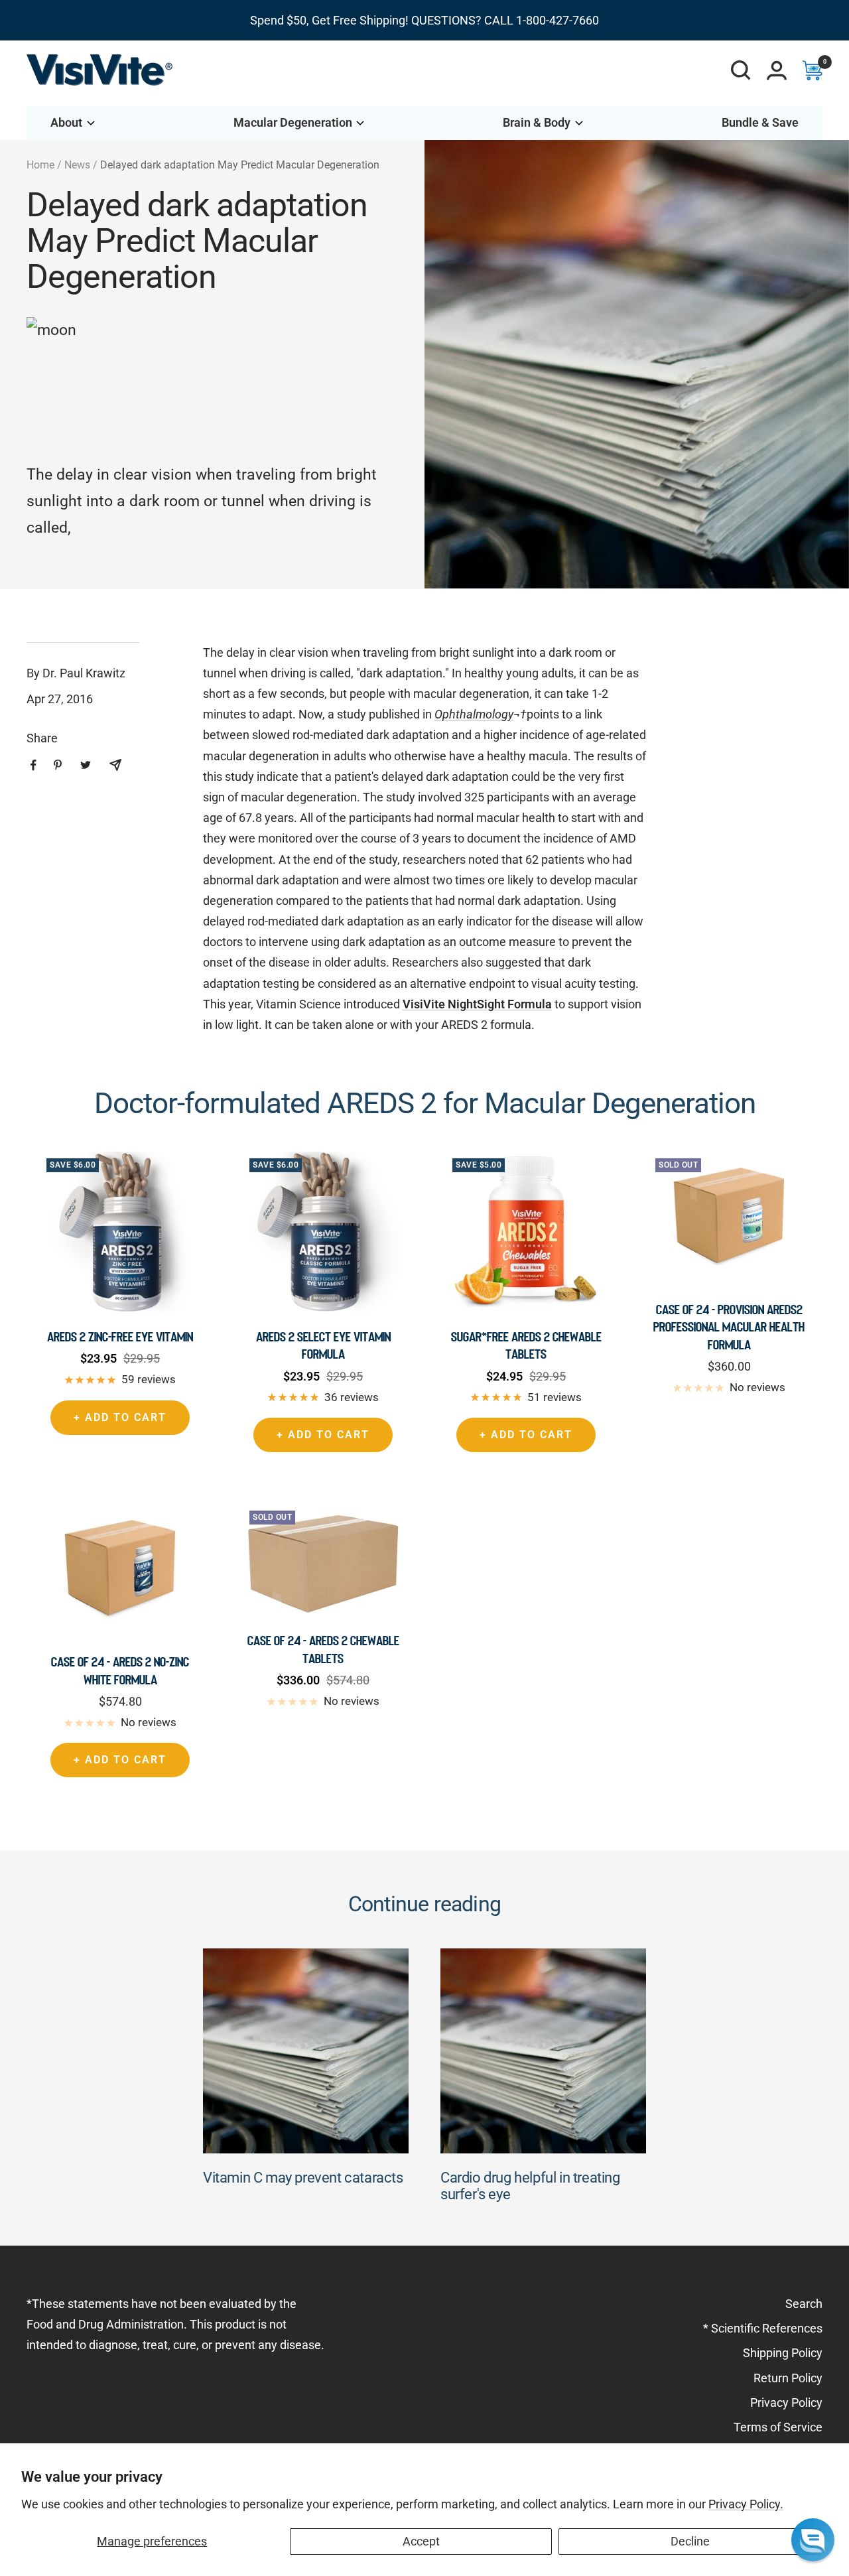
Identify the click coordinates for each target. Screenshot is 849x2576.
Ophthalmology (474, 714)
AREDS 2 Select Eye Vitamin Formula (323, 1345)
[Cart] (813, 70)
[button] (813, 2540)
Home (40, 165)
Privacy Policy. (746, 2504)
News (77, 165)
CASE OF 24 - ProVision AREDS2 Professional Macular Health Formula (729, 1327)
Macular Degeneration (293, 122)
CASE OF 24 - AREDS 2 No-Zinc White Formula (120, 1670)
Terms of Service (778, 2427)
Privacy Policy (786, 2403)
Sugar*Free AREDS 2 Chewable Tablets (526, 1345)
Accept (421, 2541)
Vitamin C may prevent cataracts (303, 2178)
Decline (690, 2541)
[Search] (741, 70)
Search (804, 2304)
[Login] (777, 70)
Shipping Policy (783, 2353)
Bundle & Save (760, 122)
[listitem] (33, 765)
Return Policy (788, 2378)
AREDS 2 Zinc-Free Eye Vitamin (120, 1337)
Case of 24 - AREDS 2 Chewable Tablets (323, 1649)
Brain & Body (537, 122)
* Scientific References (763, 2328)
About (66, 122)
